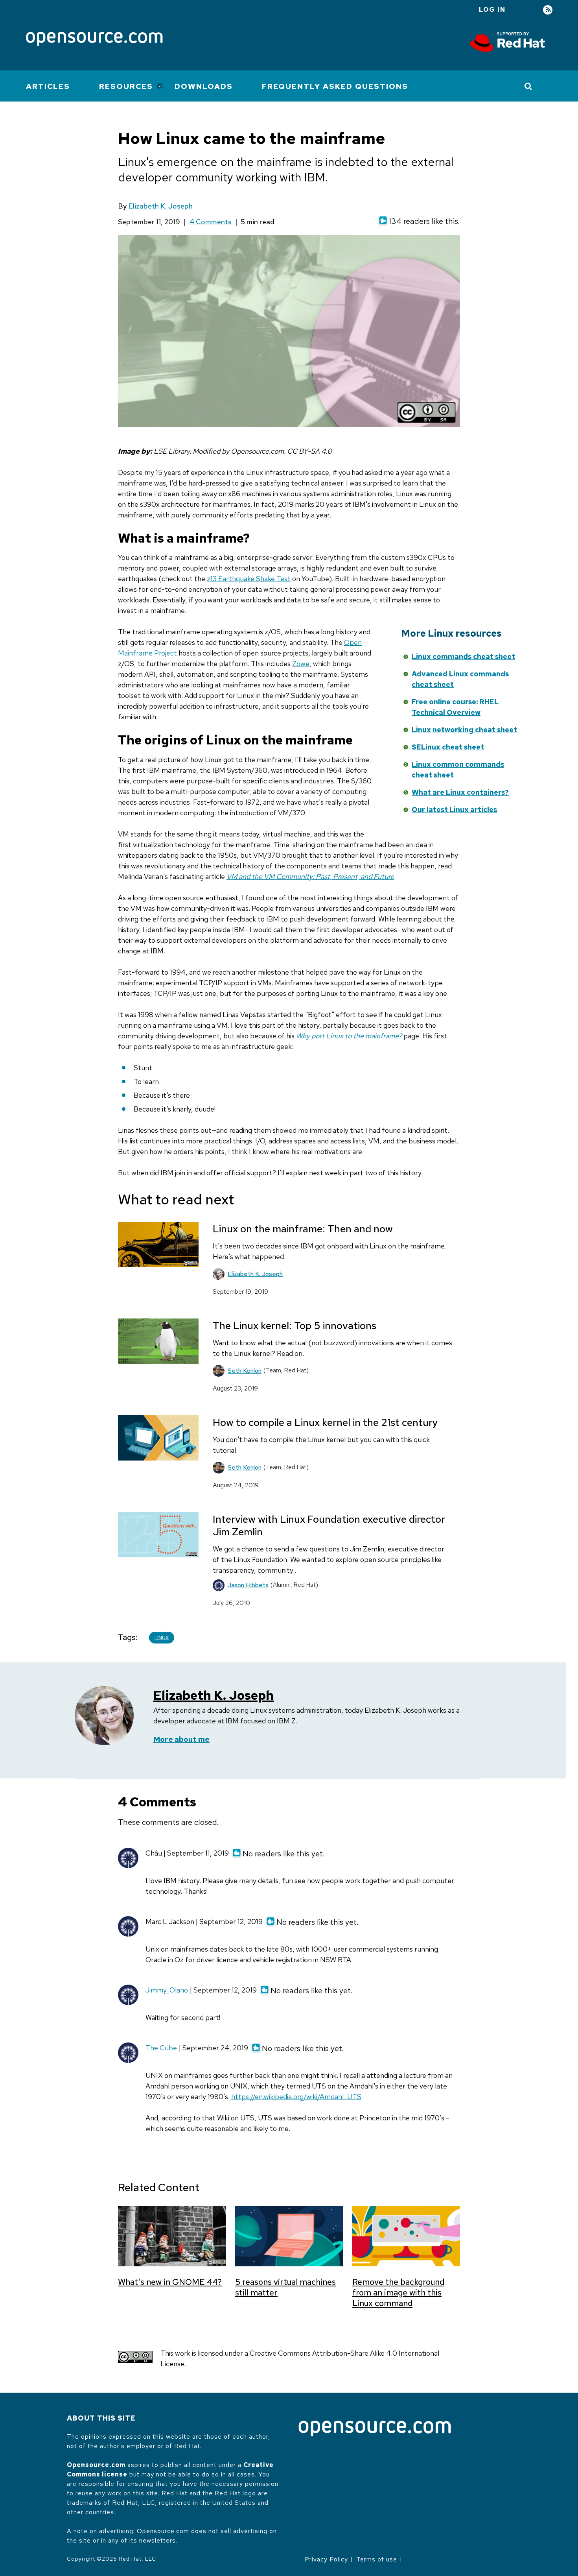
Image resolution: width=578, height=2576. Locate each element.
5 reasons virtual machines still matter (285, 2287)
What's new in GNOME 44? (170, 2282)
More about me (181, 1739)
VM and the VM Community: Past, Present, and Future (310, 876)
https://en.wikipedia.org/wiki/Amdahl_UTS (296, 2097)
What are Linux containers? (460, 792)
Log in (492, 10)
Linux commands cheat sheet (463, 656)
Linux (162, 1638)
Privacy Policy (326, 2559)
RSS (548, 10)
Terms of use (377, 2559)
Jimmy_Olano (167, 1990)
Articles (48, 86)
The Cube (161, 2048)
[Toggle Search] (529, 86)
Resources (126, 86)
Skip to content (329, 669)
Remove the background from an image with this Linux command (398, 2293)
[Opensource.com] (94, 40)
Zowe (301, 664)
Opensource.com (96, 2465)
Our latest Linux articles (454, 810)
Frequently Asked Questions (335, 86)
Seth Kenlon (245, 1371)
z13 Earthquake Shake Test (249, 579)
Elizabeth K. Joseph (160, 206)
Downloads (204, 86)
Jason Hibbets (248, 1585)
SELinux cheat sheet (448, 747)
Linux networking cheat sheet (464, 730)
